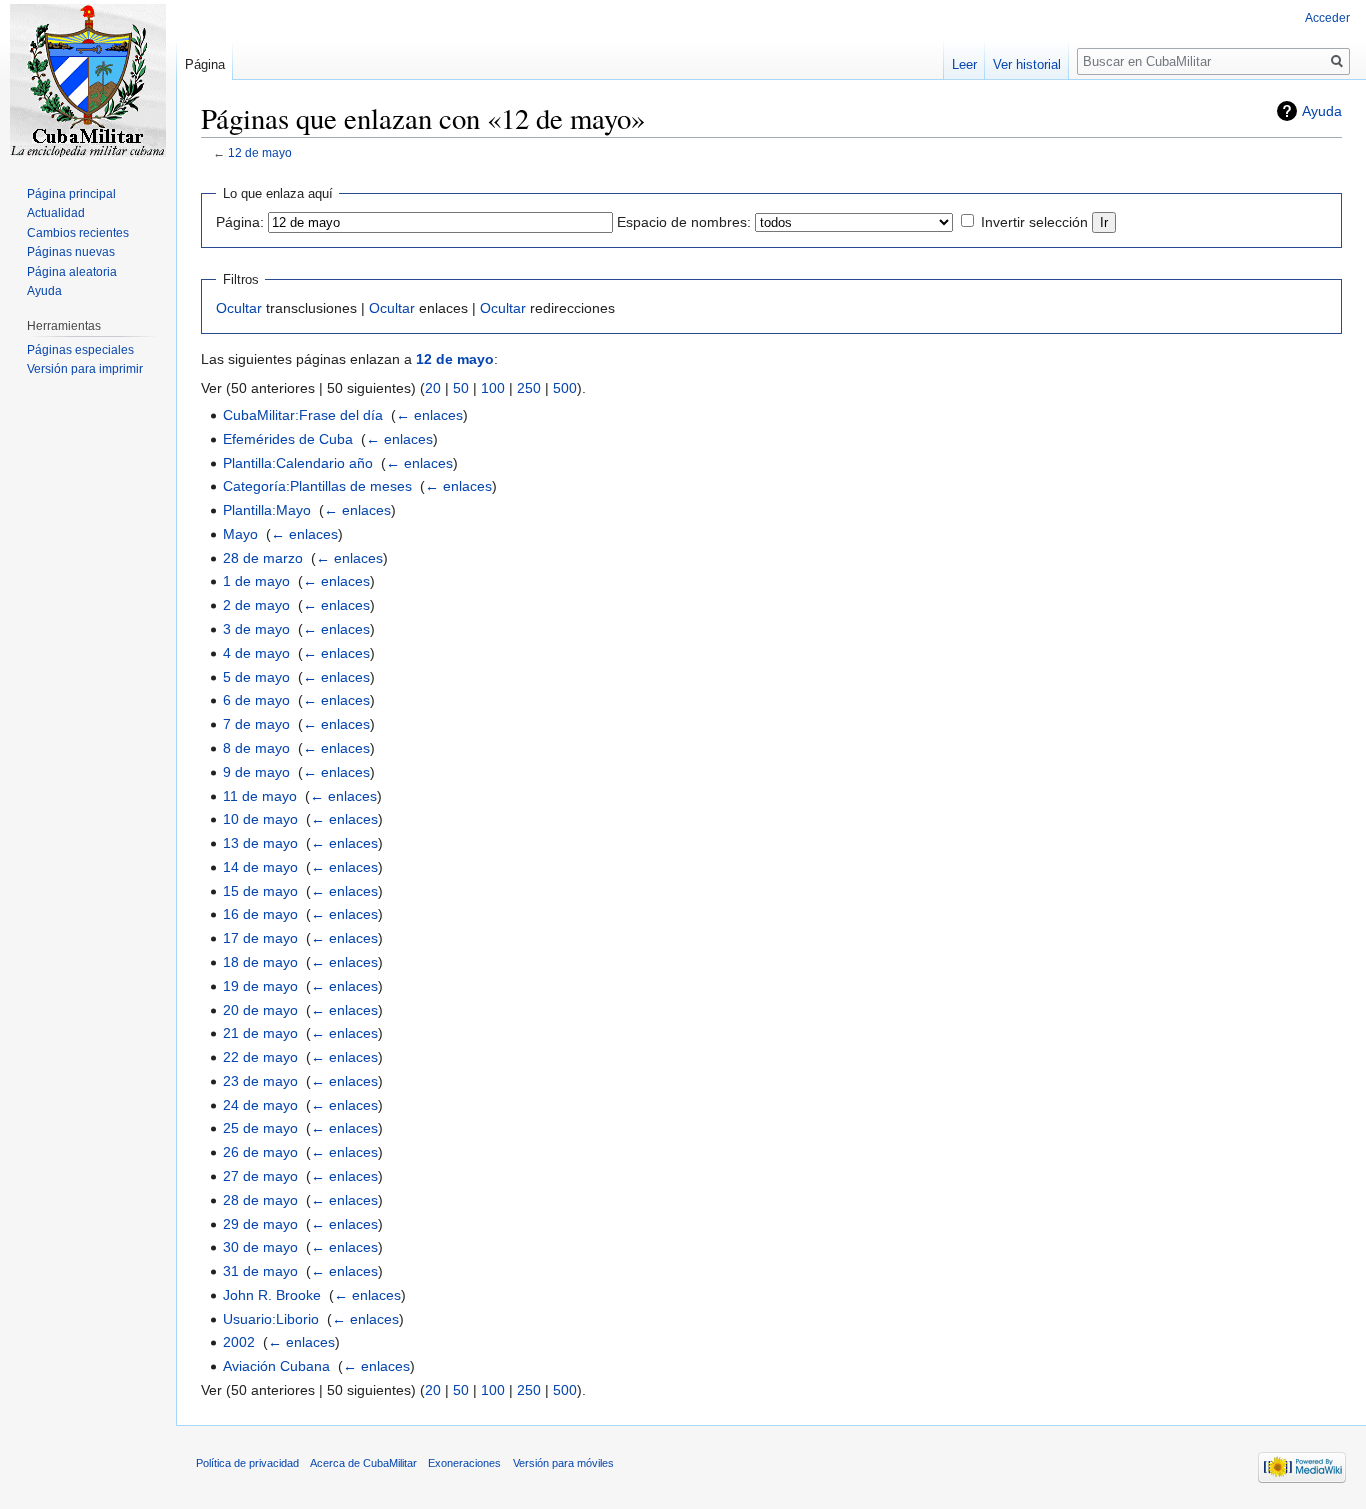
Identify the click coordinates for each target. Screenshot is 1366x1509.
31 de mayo (260, 1271)
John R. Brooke (272, 1295)
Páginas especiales (80, 350)
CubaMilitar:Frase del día (303, 415)
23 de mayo (260, 1081)
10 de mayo (260, 819)
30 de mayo (260, 1247)
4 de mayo (256, 653)
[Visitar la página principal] (88, 80)
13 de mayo (260, 843)
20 (433, 388)
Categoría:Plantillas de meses (317, 486)
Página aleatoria (72, 272)
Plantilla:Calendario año (298, 463)
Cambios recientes (78, 233)
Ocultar (239, 308)
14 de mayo (260, 867)
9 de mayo (256, 772)
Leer (964, 64)
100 (493, 388)
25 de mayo (260, 1128)
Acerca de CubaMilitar (363, 1463)
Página (205, 64)
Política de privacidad (247, 1463)
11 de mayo (260, 796)
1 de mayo (256, 581)
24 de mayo (260, 1105)
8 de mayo (256, 748)
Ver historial (1027, 64)
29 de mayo (260, 1224)
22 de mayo (260, 1057)
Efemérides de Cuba (288, 439)
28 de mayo (260, 1200)
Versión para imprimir (85, 369)
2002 (239, 1342)
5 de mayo (256, 677)
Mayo (240, 534)
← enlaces (429, 415)
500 (565, 388)
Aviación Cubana (276, 1366)
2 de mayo (256, 605)
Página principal (71, 194)
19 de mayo (260, 986)
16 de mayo (260, 914)
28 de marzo (263, 558)
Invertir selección (1034, 222)
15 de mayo (260, 891)
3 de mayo (256, 629)
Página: (240, 222)
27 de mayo (260, 1176)
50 (461, 388)
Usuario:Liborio (271, 1319)
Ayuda (1322, 111)
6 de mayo (256, 700)
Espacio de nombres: (684, 222)
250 (529, 388)
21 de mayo (260, 1033)
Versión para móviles (563, 1463)
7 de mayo (256, 724)
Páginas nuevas (71, 252)
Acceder (1327, 18)
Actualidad (56, 213)
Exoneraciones (464, 1463)
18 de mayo (260, 962)
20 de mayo (260, 1010)
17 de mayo (260, 938)
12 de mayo (260, 152)
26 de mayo (260, 1152)
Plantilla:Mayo (267, 510)
